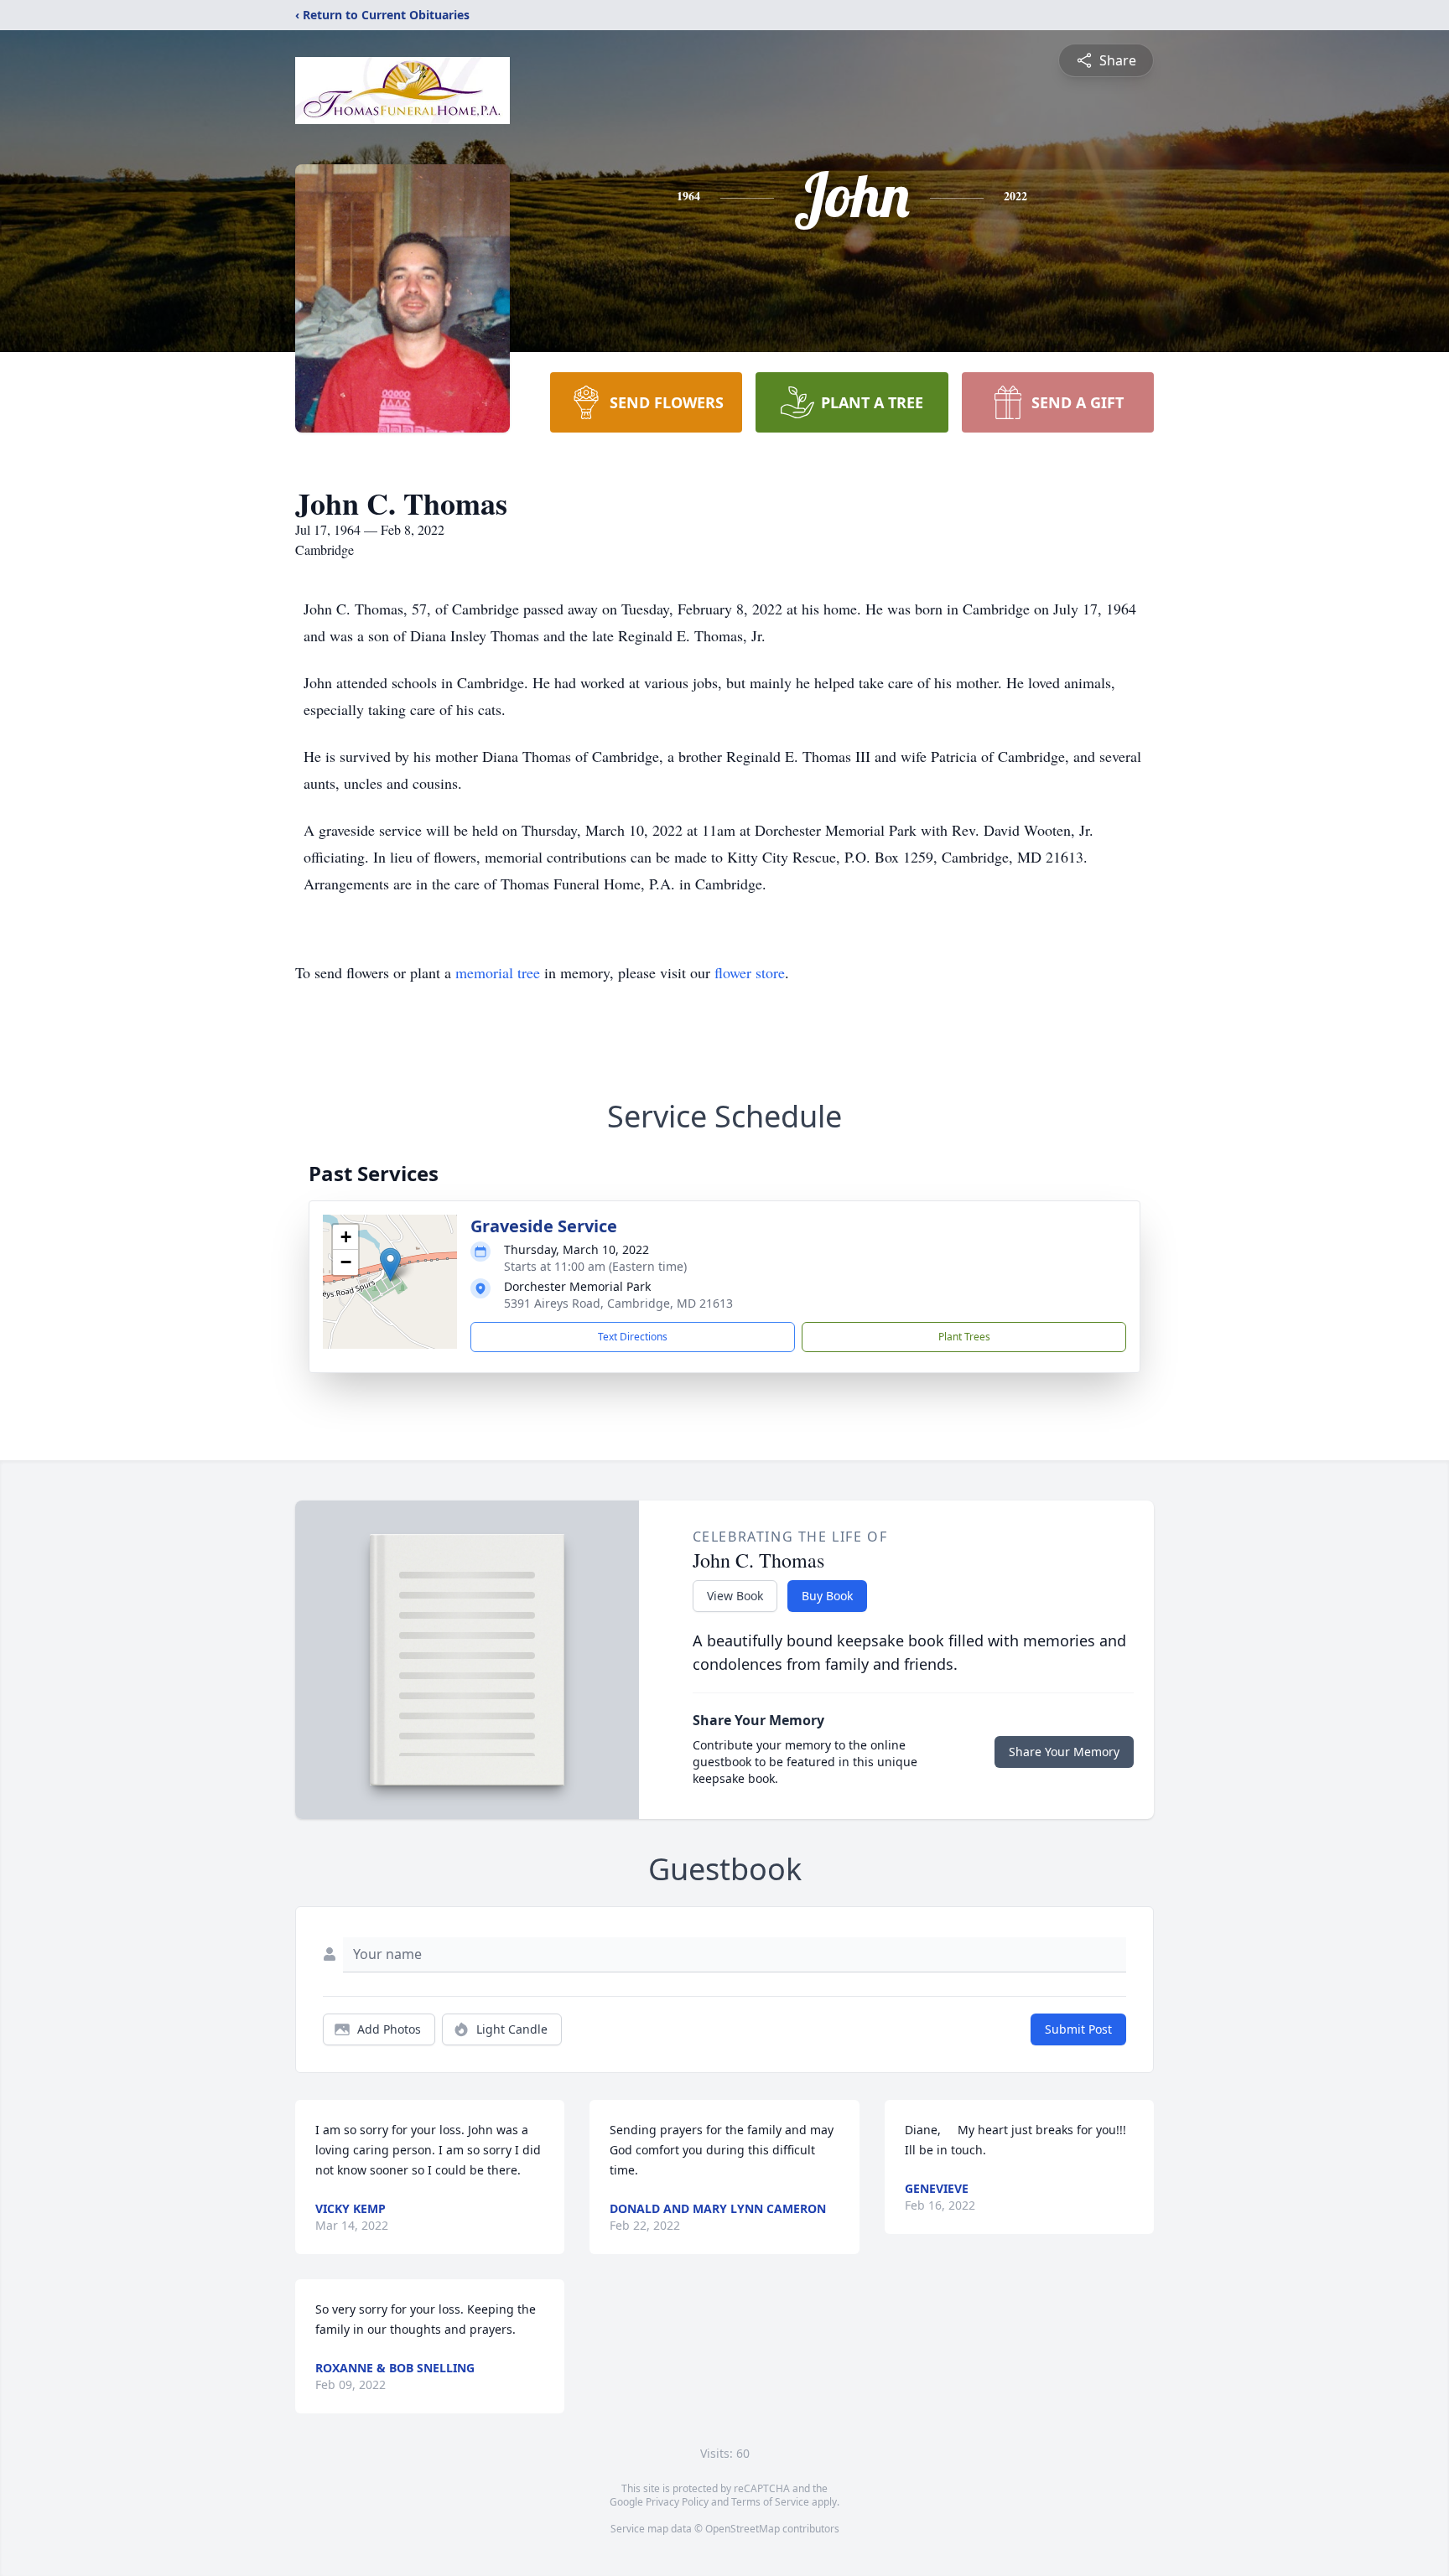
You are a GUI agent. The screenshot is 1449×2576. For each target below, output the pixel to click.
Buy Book (827, 1596)
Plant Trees (964, 1337)
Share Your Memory (1064, 1752)
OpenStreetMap (743, 2529)
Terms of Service (770, 2502)
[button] (390, 1265)
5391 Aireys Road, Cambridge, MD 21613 (618, 1303)
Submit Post (1078, 2029)
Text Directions (633, 1337)
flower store (750, 972)
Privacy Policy (677, 2502)
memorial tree (498, 972)
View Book (735, 1596)
